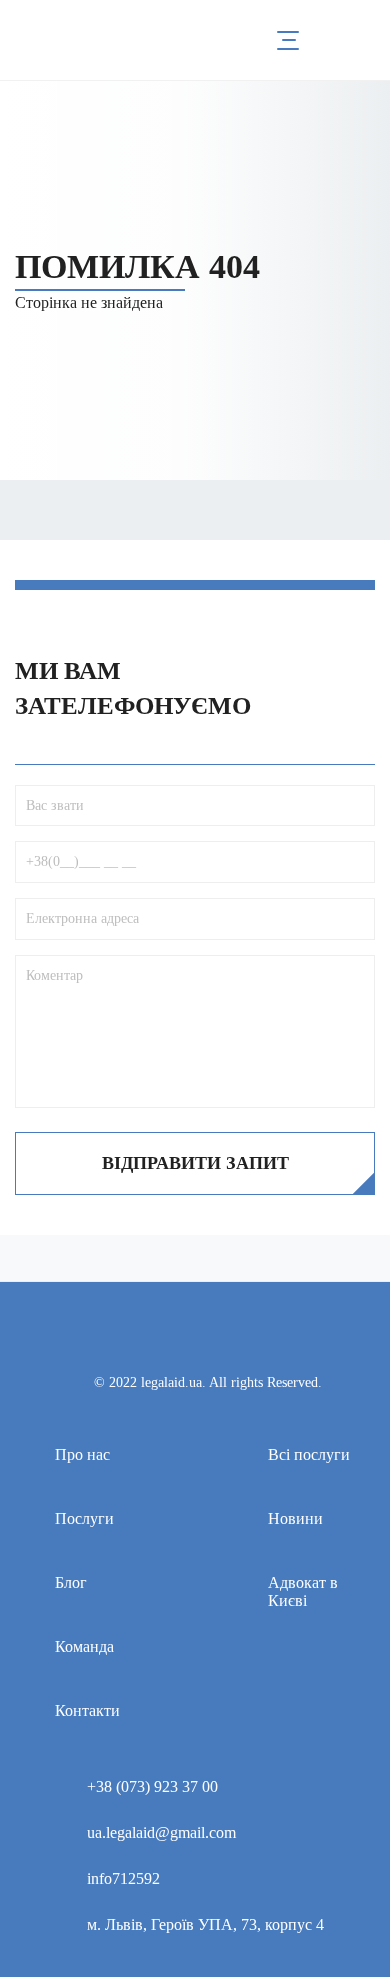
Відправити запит (195, 1163)
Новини (295, 1518)
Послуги (84, 1518)
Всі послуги (309, 1454)
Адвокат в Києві (303, 1591)
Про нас (82, 1454)
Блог (71, 1582)
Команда (84, 1646)
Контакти (87, 1710)
